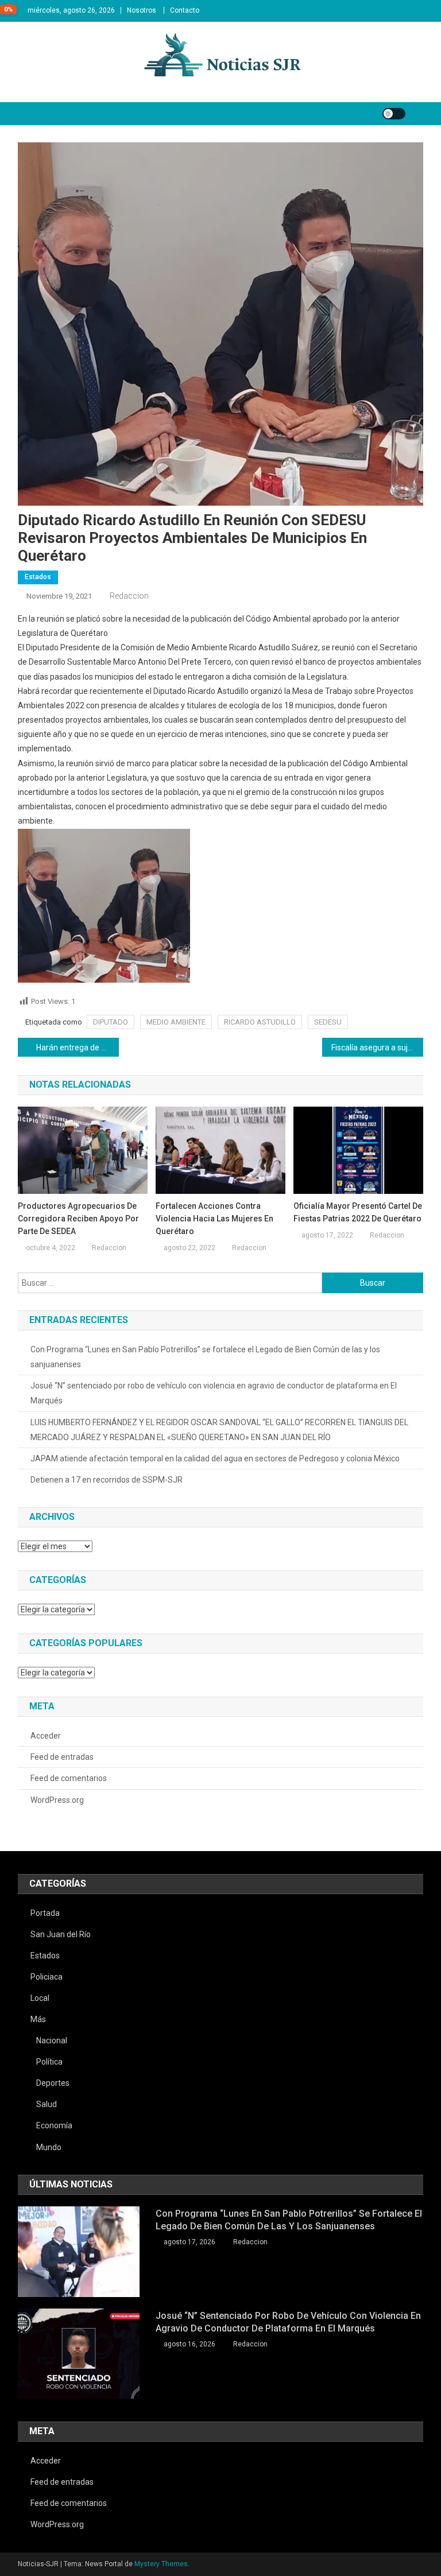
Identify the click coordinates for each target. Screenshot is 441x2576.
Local (40, 1998)
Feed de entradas (62, 1757)
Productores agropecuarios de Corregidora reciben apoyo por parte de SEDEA (78, 1219)
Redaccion (129, 596)
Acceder (46, 1736)
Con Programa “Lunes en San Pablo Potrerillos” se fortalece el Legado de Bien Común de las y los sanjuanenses (205, 1357)
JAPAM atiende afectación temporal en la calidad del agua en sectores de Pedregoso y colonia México (215, 1458)
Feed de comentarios (69, 1778)
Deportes (53, 2083)
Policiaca (47, 1977)
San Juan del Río (61, 1934)
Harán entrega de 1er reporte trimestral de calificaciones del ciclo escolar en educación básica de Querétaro (78, 1048)
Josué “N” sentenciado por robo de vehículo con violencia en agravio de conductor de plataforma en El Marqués (214, 1393)
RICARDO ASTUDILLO (260, 1022)
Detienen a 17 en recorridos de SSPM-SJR (107, 1480)
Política (49, 2062)
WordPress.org (57, 1800)
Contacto (185, 10)
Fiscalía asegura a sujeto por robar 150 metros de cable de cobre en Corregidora (378, 1048)
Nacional (52, 2040)
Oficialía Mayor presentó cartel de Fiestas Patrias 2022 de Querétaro (358, 1212)
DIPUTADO (111, 1022)
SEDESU (328, 1022)
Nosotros (142, 10)
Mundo (49, 2147)
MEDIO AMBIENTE (176, 1022)
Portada (45, 1913)
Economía (54, 2125)
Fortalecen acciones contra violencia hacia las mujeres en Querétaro (214, 1219)
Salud (47, 2104)
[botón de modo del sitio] (394, 114)
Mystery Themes (161, 2564)
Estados (38, 577)
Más (38, 2019)
